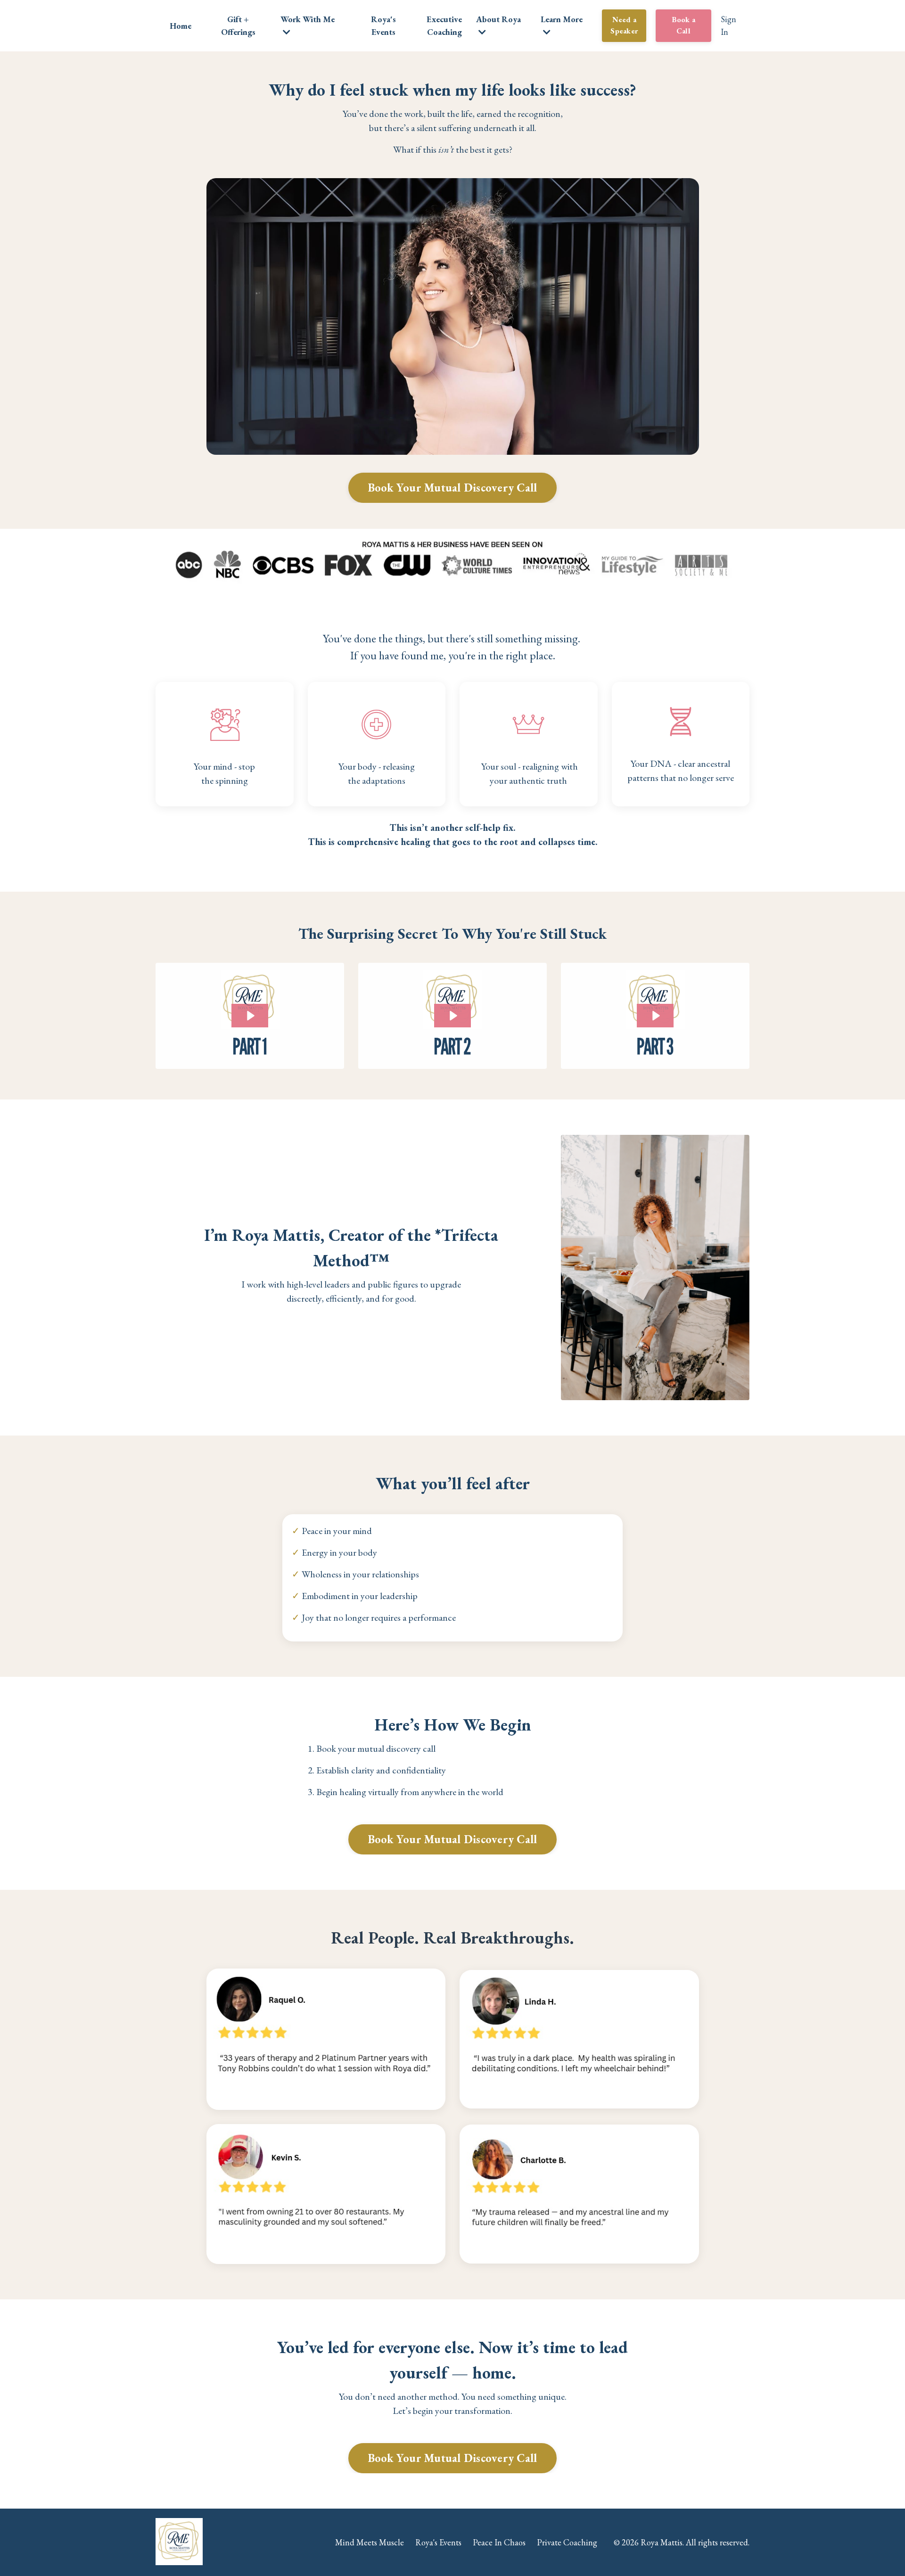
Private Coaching (567, 2542)
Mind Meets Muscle (370, 2542)
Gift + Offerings (238, 25)
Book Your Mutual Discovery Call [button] (453, 488)
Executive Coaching (444, 25)
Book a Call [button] (684, 25)
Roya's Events (383, 25)
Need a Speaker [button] (624, 25)
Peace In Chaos (499, 2542)
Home (181, 26)
